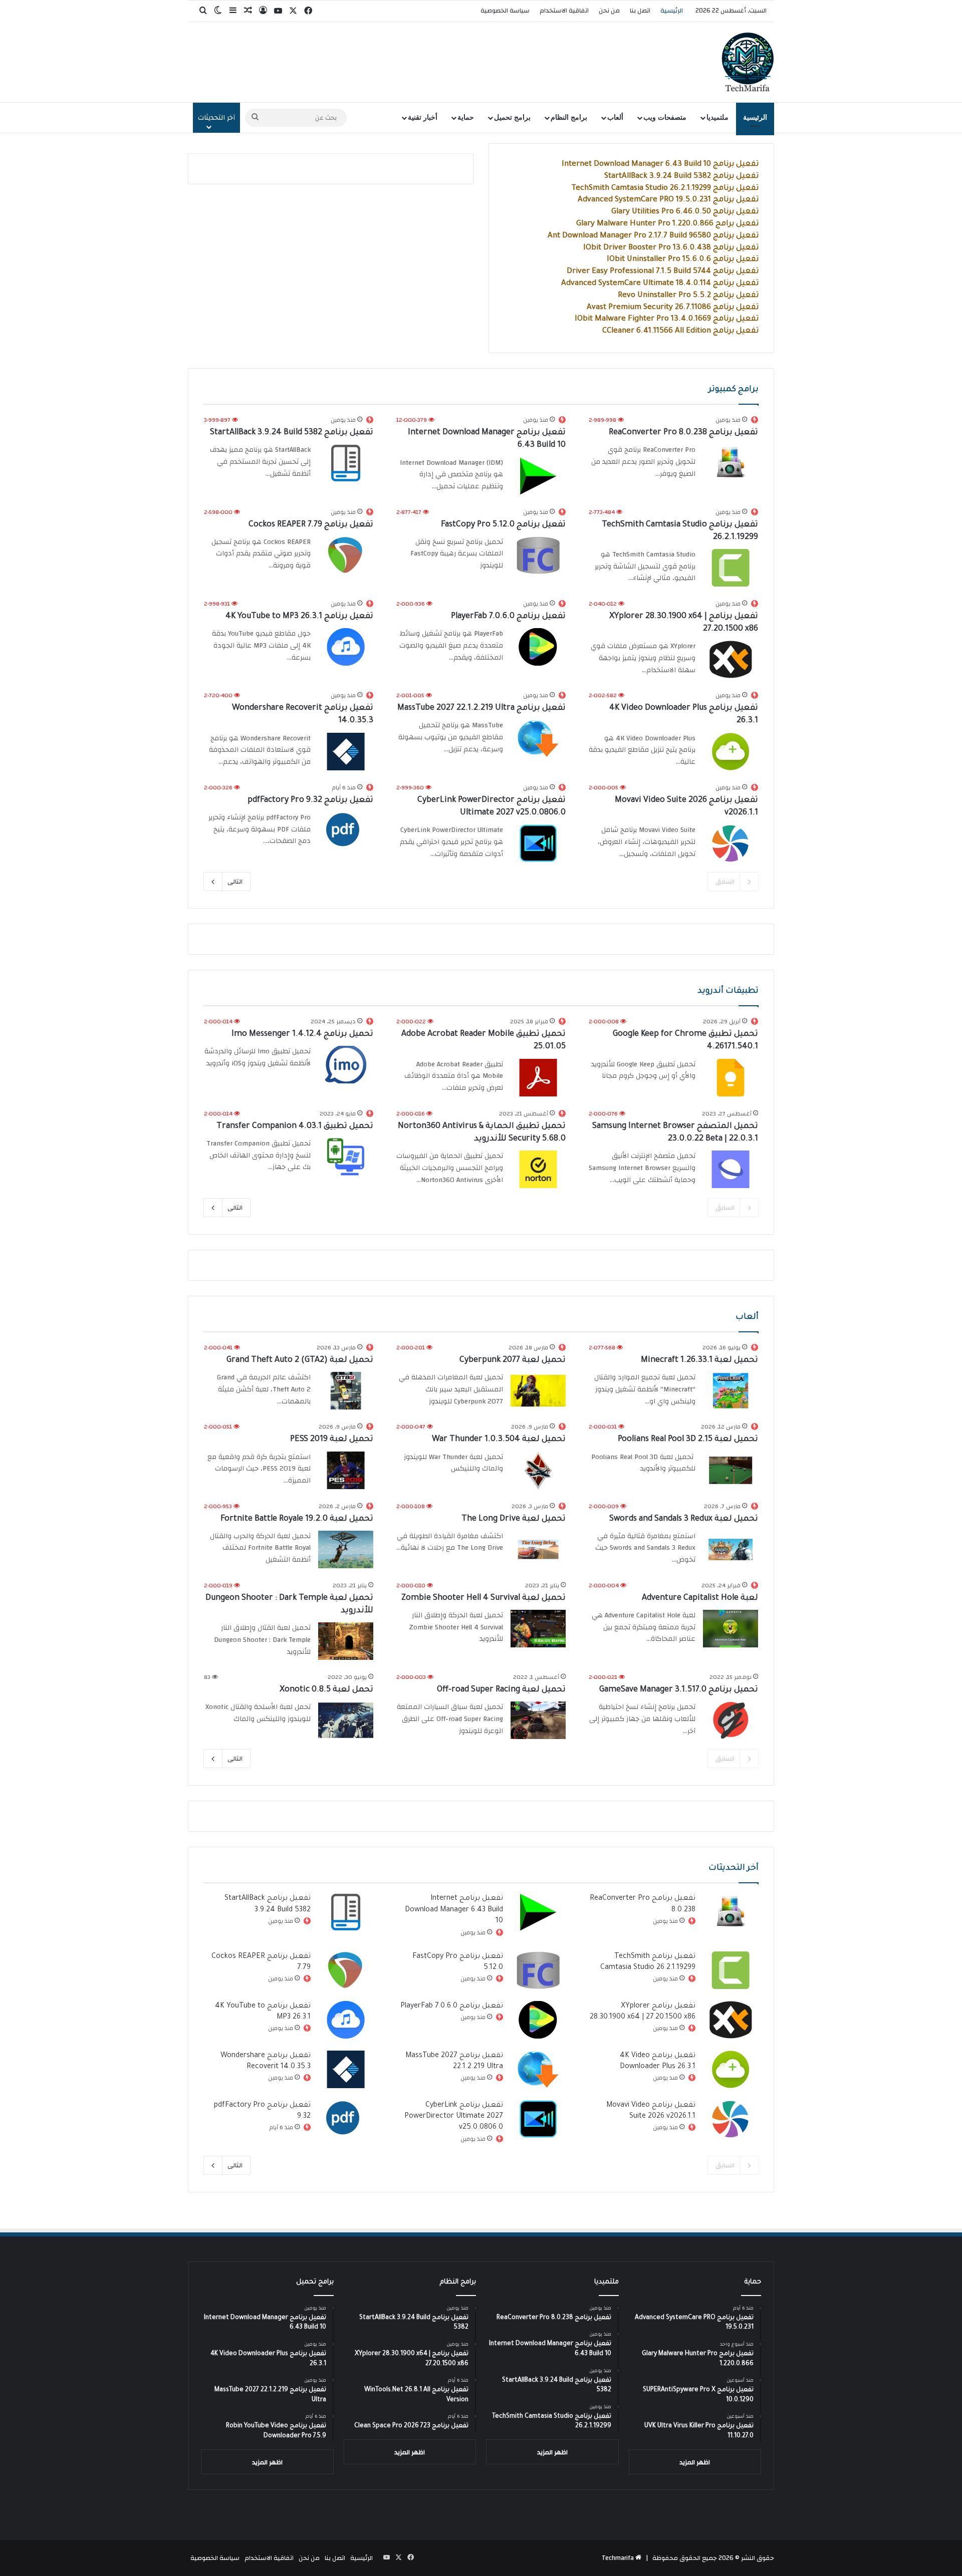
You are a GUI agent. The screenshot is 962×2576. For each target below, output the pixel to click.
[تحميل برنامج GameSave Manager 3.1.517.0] (731, 1720)
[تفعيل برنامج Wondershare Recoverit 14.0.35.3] (346, 752)
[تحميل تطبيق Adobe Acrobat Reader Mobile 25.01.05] (538, 1078)
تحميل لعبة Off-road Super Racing (501, 1690)
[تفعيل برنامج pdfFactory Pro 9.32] (346, 831)
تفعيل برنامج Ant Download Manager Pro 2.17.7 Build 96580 (653, 236)
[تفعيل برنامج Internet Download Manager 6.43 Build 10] (538, 476)
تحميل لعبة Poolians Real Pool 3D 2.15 (688, 1440)
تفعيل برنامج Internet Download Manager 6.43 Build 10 (660, 165)
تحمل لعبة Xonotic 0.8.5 (326, 1690)
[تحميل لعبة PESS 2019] (346, 1470)
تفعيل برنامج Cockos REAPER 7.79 (311, 525)
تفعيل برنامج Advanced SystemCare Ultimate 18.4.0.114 (660, 284)
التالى (235, 882)
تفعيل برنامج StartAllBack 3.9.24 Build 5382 (681, 177)
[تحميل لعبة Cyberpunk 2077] (538, 1391)
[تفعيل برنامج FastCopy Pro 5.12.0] (538, 555)
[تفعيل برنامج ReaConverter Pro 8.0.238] (731, 463)
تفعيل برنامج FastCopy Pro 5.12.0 (503, 525)
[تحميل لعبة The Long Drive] (538, 1549)
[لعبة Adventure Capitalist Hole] (731, 1629)
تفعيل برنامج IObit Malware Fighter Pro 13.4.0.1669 (667, 319)
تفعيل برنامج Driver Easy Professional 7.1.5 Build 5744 (663, 272)
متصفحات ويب (665, 117)
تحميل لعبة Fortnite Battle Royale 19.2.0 (297, 1519)
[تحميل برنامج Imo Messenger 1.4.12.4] (346, 1065)
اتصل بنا (640, 11)
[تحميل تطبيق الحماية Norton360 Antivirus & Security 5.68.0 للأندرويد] (538, 1169)
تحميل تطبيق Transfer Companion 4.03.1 (295, 1126)
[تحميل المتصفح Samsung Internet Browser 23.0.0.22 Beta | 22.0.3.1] (731, 1169)
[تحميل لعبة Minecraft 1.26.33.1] (731, 1391)
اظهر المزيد (695, 2462)
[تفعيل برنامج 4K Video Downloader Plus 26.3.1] (731, 752)
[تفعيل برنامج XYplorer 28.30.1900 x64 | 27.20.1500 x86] (731, 659)
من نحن (609, 11)
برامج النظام (569, 117)
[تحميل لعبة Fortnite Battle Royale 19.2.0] (346, 1549)
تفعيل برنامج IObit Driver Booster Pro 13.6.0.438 (671, 248)
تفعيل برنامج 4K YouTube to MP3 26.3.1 (299, 617)
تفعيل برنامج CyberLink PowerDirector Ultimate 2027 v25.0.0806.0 (454, 2117)
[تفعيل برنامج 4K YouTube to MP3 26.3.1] (346, 647)
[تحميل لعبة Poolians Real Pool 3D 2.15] (731, 1470)
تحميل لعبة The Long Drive (514, 1519)
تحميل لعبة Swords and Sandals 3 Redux (684, 1519)
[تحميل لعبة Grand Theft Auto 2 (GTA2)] (346, 1391)
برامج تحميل (512, 117)
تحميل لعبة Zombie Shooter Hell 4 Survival (484, 1598)
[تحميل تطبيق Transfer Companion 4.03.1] (346, 1157)
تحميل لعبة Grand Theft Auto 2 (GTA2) (300, 1360)
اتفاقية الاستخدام (564, 11)
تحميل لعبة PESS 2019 (332, 1440)
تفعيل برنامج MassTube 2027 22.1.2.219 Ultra (482, 708)
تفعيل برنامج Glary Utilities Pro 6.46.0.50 (685, 212)
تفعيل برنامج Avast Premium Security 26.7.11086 (673, 308)
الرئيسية (672, 11)
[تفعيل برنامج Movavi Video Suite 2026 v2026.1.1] (731, 843)
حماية (466, 117)
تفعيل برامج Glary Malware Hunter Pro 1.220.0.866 (667, 224)
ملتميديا (717, 117)
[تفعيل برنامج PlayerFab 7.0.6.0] (538, 647)
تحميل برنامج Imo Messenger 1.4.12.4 (302, 1034)
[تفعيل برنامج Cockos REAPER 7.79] (346, 555)
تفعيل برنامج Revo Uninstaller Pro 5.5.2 (688, 296)
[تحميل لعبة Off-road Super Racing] (538, 1720)
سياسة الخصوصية (505, 11)
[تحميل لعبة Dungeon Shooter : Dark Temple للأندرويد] (346, 1641)
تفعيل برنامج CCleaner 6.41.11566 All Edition (680, 331)
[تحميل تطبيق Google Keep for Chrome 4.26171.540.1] (731, 1078)
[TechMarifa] (748, 62)
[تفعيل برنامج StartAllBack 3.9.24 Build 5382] (346, 463)
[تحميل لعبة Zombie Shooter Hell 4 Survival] (538, 1629)
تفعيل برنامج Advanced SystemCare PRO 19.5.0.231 (668, 200)
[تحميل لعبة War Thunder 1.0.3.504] (538, 1470)
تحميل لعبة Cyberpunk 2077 (513, 1360)
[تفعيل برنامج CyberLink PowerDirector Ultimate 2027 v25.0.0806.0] (538, 843)
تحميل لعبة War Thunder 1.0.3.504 (499, 1440)
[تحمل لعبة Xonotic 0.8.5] (346, 1720)
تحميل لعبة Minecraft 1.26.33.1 (699, 1360)
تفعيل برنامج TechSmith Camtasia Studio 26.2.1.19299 (665, 189)
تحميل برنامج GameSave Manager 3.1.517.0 (679, 1690)
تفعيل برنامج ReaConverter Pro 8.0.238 (683, 433)
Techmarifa (618, 2558)
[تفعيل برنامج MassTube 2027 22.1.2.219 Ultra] (538, 739)
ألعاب (615, 117)
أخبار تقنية (423, 117)
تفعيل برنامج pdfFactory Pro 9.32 (310, 800)
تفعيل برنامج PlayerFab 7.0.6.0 (508, 617)
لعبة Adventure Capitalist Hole (700, 1598)
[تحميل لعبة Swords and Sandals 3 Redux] (731, 1549)
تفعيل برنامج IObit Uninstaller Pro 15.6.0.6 (683, 260)
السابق (725, 882)
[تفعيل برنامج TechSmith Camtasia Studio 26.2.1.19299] (731, 568)
